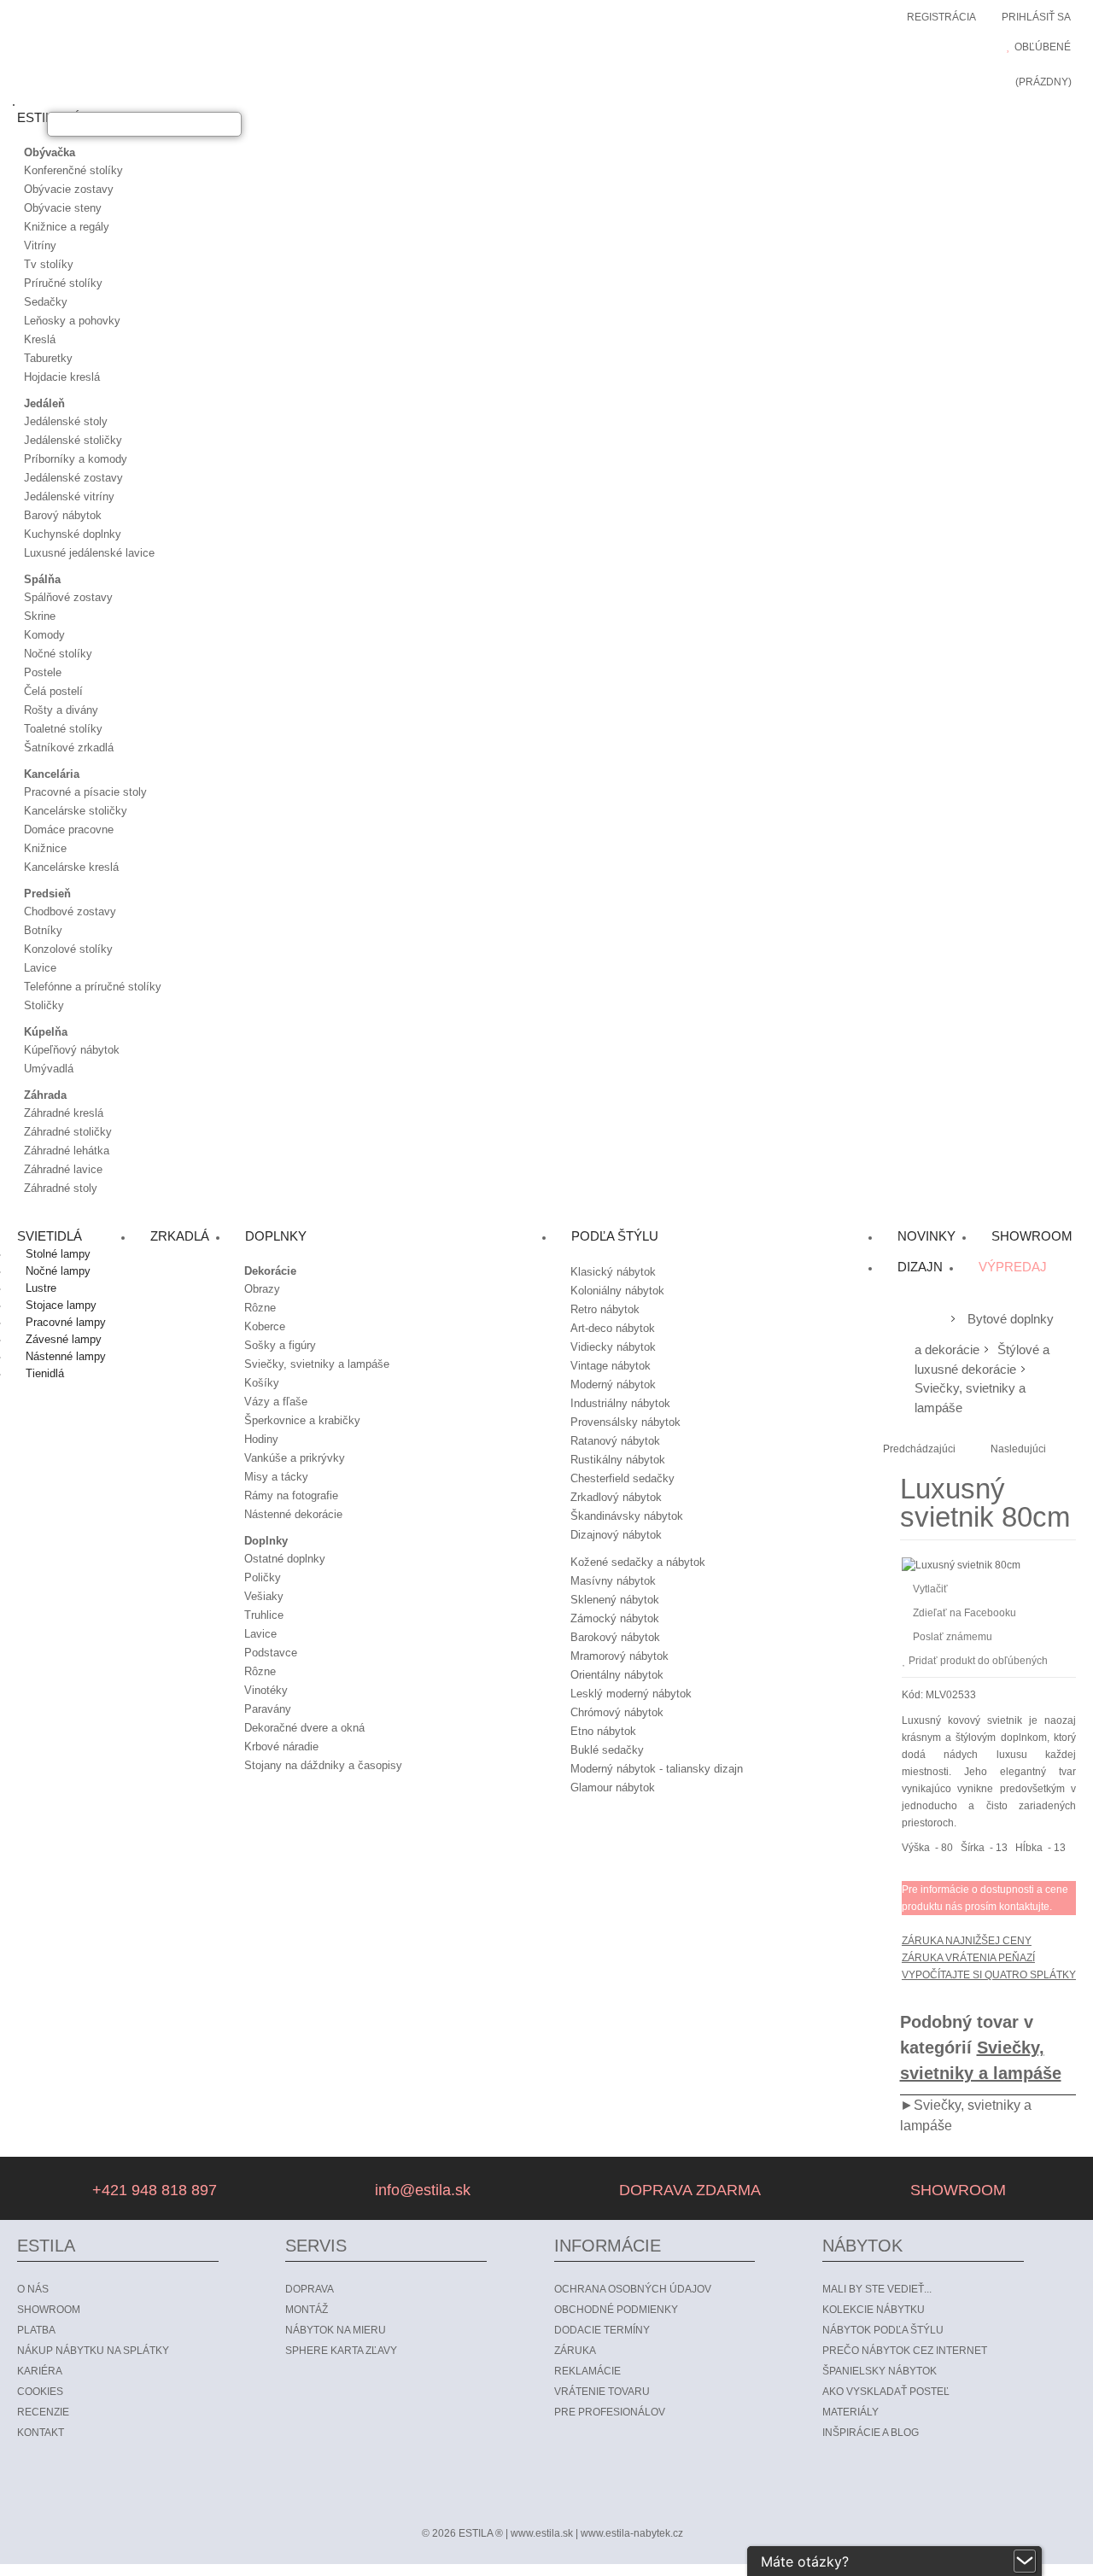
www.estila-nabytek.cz (632, 2533)
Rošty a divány (61, 710)
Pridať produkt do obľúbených (978, 1661)
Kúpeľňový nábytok (72, 1050)
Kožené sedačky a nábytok (638, 1562)
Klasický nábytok (613, 1272)
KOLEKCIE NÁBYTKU (874, 2310)
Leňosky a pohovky (72, 321)
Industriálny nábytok (620, 1403)
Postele (43, 672)
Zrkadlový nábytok (616, 1497)
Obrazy (262, 1289)
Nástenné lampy (66, 1356)
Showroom (1032, 1236)
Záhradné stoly (61, 1188)
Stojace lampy (61, 1305)
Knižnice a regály (67, 227)
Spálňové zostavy (68, 597)
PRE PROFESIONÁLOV (610, 2412)
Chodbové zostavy (70, 911)
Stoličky (44, 1005)
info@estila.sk (421, 2190)
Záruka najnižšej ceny (967, 1941)
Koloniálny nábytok (617, 1291)
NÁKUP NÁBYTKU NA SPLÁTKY (93, 2351)
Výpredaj (1013, 1267)
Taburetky (48, 358)
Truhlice (264, 1615)
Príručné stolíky (63, 283)
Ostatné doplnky (285, 1559)
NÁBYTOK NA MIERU (336, 2330)
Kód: (912, 1695)
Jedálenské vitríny (69, 497)
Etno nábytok (603, 1731)
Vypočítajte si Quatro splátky (989, 1975)
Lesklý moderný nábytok (631, 1694)
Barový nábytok (63, 515)
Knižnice (45, 848)
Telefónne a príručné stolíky (93, 987)
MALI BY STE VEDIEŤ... (877, 2289)
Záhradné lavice (63, 1169)
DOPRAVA (310, 2289)
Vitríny (40, 245)
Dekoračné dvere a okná (304, 1728)
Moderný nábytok (613, 1384)
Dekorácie (270, 1271)
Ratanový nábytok (615, 1441)
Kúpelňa (46, 1032)
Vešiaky (264, 1596)
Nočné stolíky (58, 654)
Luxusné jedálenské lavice (89, 553)
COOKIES (40, 2392)
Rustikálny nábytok (618, 1460)
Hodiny (261, 1439)
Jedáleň (44, 403)
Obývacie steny (63, 208)
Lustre (41, 1288)
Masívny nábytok (613, 1581)
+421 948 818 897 (152, 2190)
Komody (44, 635)
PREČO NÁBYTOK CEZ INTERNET (905, 2351)
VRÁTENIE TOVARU (602, 2392)
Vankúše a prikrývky (295, 1458)
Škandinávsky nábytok (627, 1516)
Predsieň (47, 894)
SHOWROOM (956, 2190)
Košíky (262, 1383)
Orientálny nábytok (617, 1675)
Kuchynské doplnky (73, 534)
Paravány (268, 1709)
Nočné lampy (58, 1271)
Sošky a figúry (280, 1345)
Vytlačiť (930, 1589)
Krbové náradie (281, 1747)
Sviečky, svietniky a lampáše (317, 1364)
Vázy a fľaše (276, 1402)
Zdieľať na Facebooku (964, 1613)
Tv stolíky (49, 264)
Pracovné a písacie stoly (85, 792)
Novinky (926, 1236)
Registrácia (941, 17)
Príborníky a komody (76, 459)
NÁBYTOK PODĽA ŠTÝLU (883, 2330)
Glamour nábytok (613, 1787)
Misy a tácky (276, 1477)
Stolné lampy (58, 1254)
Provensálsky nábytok (625, 1422)
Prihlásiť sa (1036, 17)
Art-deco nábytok (613, 1328)
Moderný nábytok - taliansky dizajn (657, 1769)
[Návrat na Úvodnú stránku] (929, 1320)
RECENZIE (43, 2412)
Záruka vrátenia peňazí (968, 1958)
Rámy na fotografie (291, 1495)
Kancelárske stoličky (76, 811)
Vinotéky (266, 1690)
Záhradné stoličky (68, 1132)
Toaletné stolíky (63, 729)
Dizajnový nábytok (616, 1535)
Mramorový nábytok (620, 1656)
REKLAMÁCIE (587, 2371)
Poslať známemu (953, 1637)
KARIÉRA (40, 2371)
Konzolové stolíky (68, 949)
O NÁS (33, 2289)
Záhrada (45, 1095)
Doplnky (266, 1541)
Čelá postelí (53, 691)
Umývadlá (49, 1069)
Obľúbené (1043, 47)
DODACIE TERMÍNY (602, 2330)
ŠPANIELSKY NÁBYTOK (880, 2371)
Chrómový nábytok (617, 1712)
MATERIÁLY (850, 2412)
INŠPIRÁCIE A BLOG (871, 2433)
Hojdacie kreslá (62, 377)
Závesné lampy (64, 1339)
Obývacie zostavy (69, 189)
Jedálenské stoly (66, 421)
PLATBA (36, 2330)
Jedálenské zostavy (73, 478)
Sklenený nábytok (615, 1600)
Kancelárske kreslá (71, 867)
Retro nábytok (605, 1309)
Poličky (263, 1577)
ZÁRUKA (575, 2351)
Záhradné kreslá (64, 1113)
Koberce (265, 1326)
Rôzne (260, 1308)
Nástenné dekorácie (293, 1514)
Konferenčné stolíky (73, 170)
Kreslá (40, 339)
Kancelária (52, 774)
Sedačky (46, 302)
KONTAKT (41, 2433)
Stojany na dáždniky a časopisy (323, 1765)
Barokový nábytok (615, 1637)
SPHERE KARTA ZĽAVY (341, 2351)
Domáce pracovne (69, 829)
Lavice (40, 968)
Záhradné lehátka (67, 1151)
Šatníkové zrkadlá (69, 748)
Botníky (43, 930)
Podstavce (271, 1653)
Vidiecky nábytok (613, 1347)
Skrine (40, 616)
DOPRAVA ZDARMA (688, 2190)
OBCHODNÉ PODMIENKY (616, 2310)
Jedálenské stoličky (73, 440)
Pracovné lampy (66, 1322)
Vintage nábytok (611, 1366)
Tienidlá (45, 1373)
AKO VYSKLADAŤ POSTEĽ (886, 2392)
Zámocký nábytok (615, 1618)
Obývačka (50, 152)
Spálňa (42, 579)
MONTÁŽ (307, 2310)
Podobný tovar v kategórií (981, 2047)
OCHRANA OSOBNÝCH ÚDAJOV (633, 2289)
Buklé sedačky (607, 1750)
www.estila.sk (542, 2533)
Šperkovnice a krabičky (302, 1420)
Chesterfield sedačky (622, 1478)
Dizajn (920, 1267)
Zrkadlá (180, 1236)
